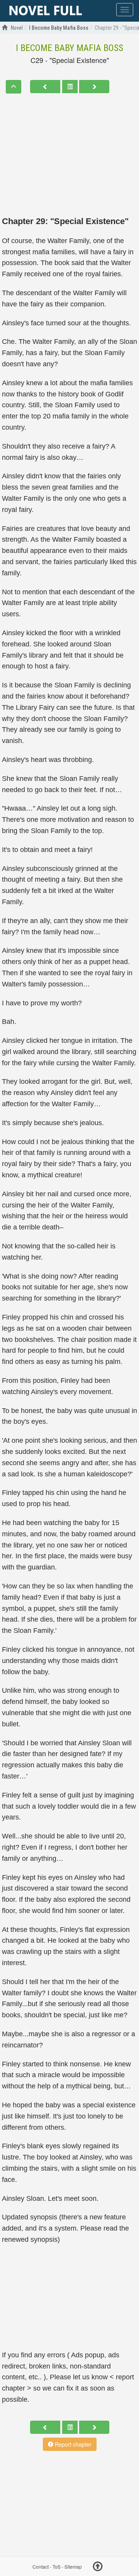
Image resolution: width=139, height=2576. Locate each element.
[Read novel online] (46, 11)
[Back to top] (98, 2567)
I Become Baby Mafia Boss (69, 48)
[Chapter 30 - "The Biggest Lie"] (94, 87)
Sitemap (73, 2567)
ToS (57, 2567)
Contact (41, 2567)
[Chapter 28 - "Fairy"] (45, 87)
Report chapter (72, 2444)
